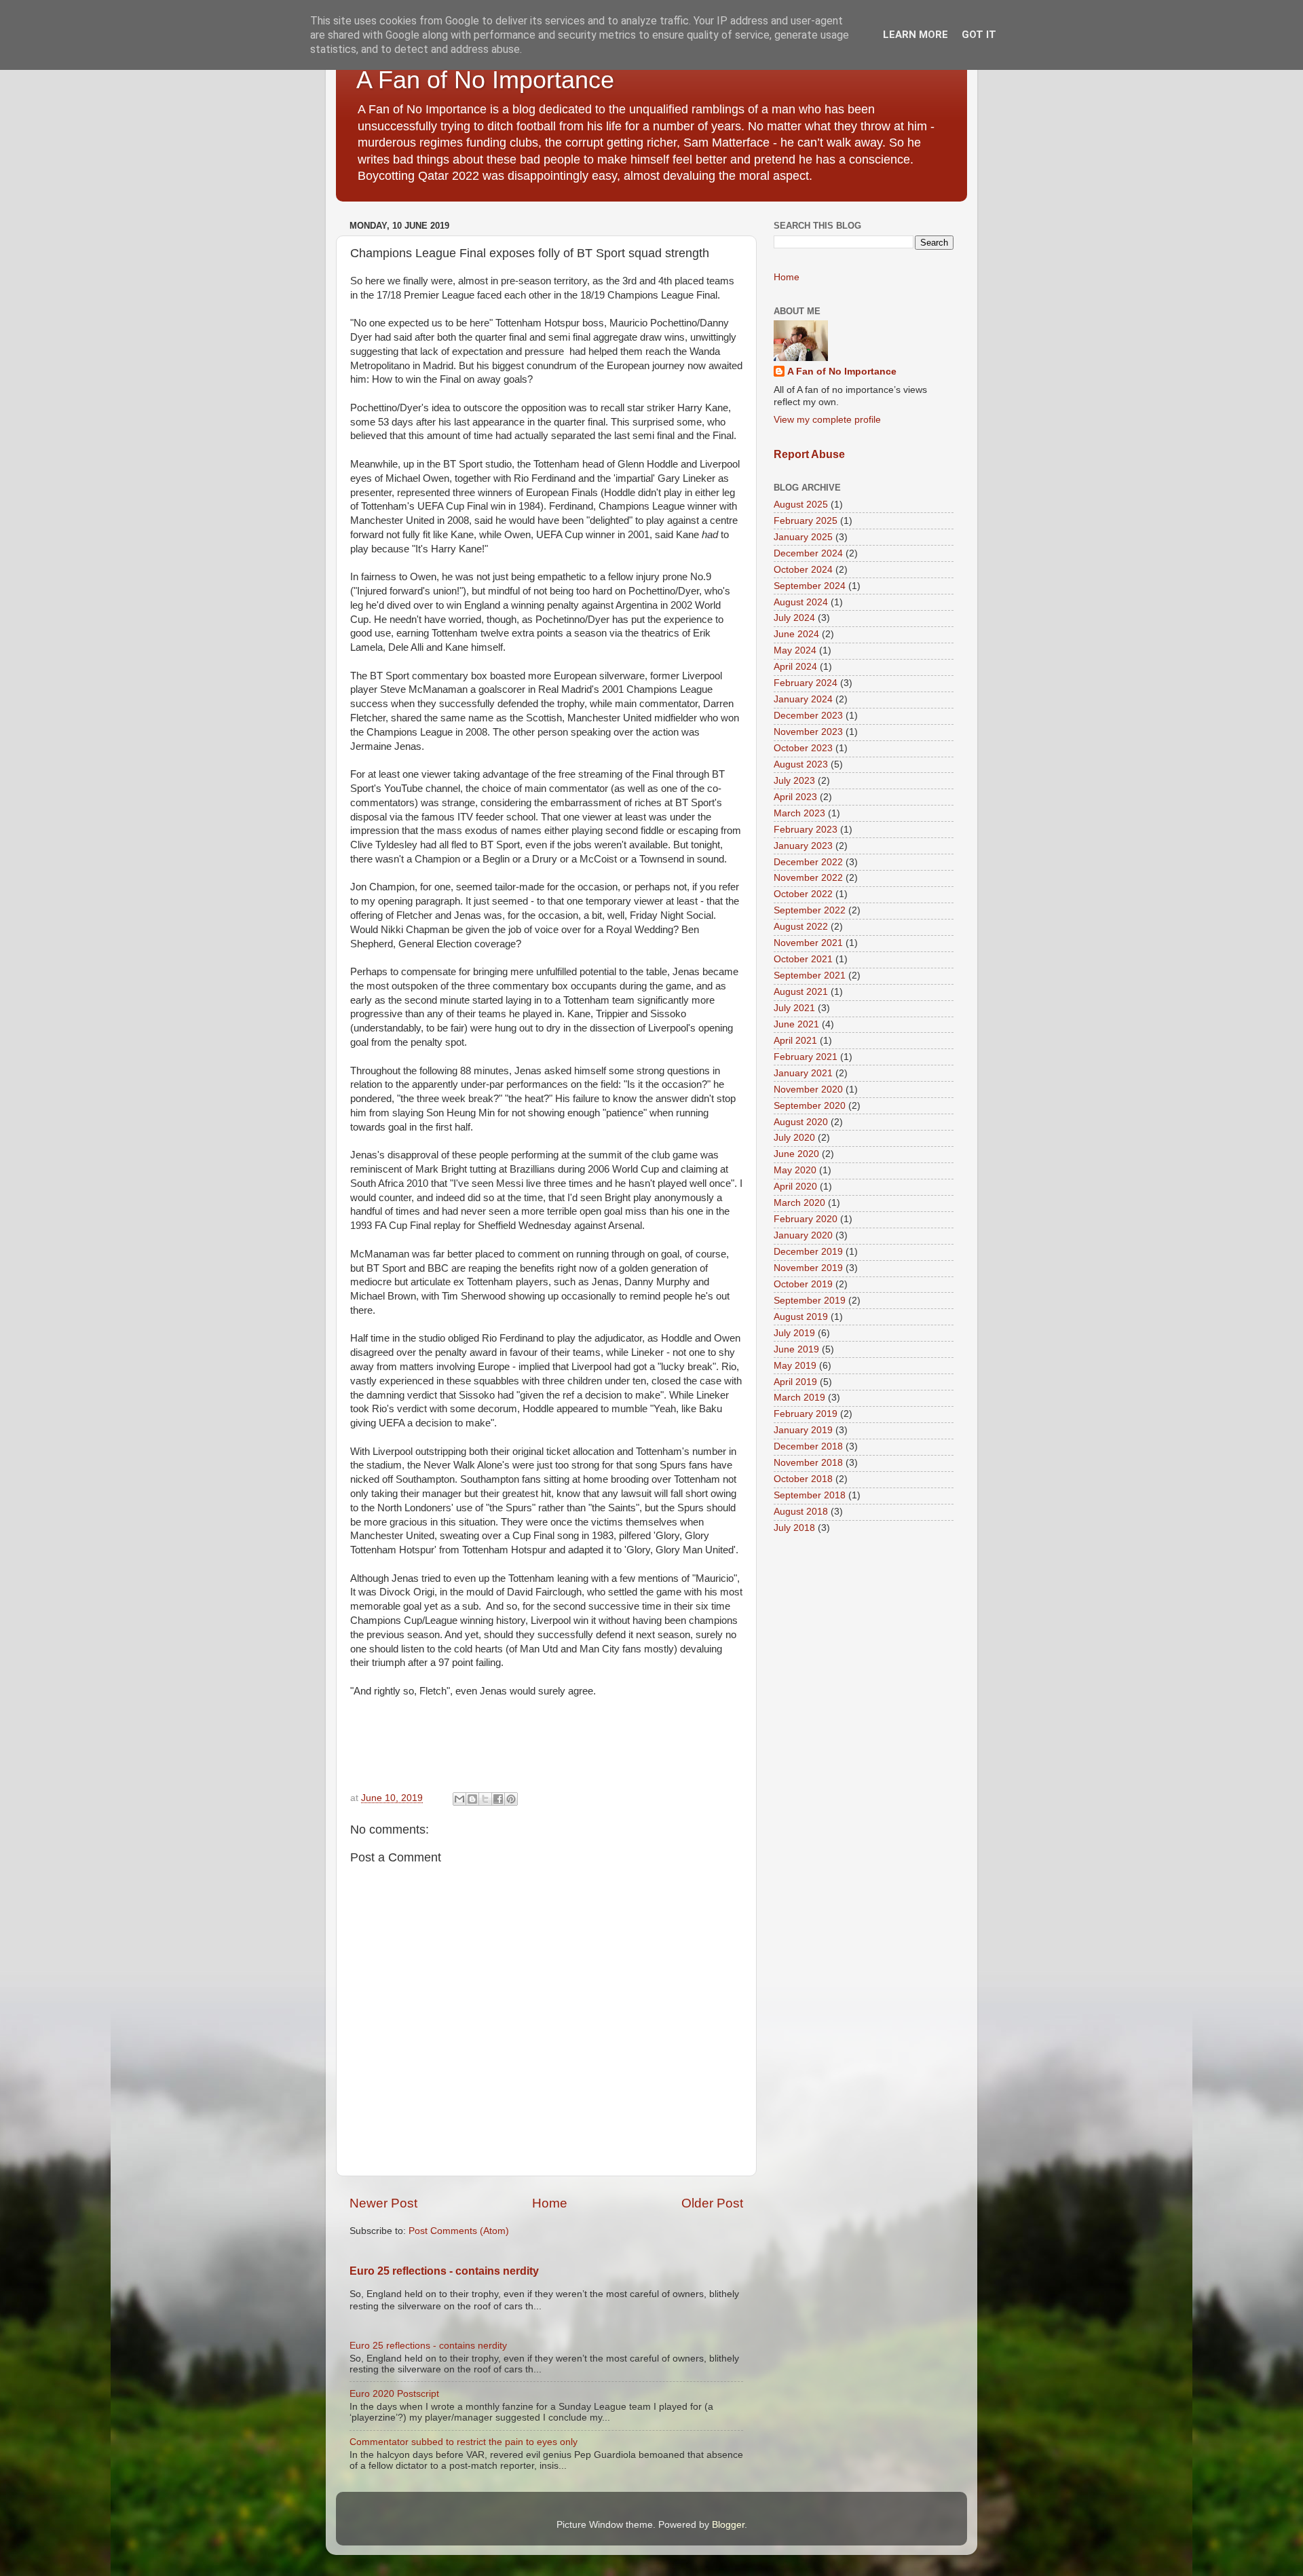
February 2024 (806, 683)
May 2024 (795, 650)
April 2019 (795, 1382)
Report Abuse (809, 454)
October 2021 (803, 959)
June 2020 (796, 1154)
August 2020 (801, 1122)
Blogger (728, 2525)
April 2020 (795, 1187)
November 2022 (808, 878)
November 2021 (808, 943)
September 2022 (810, 910)
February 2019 (806, 1414)
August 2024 (801, 602)
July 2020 (794, 1138)
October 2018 (803, 1479)
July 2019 (794, 1333)
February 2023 (806, 830)
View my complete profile (827, 420)
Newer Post (383, 2203)
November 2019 (808, 1268)
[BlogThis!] (472, 1799)
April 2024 (795, 667)
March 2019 (799, 1398)
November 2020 (808, 1090)
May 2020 (795, 1170)
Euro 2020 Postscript (394, 2394)
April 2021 (795, 1041)
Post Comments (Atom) (459, 2231)
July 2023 (794, 781)
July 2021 (794, 1008)
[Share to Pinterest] (511, 1799)
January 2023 (803, 846)
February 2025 (806, 521)
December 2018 (808, 1446)
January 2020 (803, 1235)
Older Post (712, 2203)
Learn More (915, 35)
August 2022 (801, 927)
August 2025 (801, 505)
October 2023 (803, 748)
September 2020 (810, 1106)
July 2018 (794, 1528)
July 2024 (794, 618)
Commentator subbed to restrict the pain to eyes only (464, 2442)
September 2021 (810, 976)
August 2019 (801, 1317)
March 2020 (799, 1203)
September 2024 (810, 586)
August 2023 (801, 764)
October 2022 (803, 894)
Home (550, 2203)
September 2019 (810, 1301)
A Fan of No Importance (485, 80)
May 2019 (795, 1366)
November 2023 (808, 732)
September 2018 (810, 1495)
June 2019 (796, 1349)
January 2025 (803, 537)
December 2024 (808, 553)
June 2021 (796, 1024)
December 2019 (808, 1252)
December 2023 (808, 716)
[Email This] (459, 1799)
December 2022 (808, 862)
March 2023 (799, 813)
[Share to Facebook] (498, 1799)
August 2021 (801, 992)
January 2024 (803, 699)
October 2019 (803, 1284)
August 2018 (801, 1512)
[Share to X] (485, 1799)
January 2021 (803, 1073)
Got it (979, 35)
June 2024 (796, 634)
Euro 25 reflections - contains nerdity (444, 2271)
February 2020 (806, 1219)
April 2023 (795, 797)
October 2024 (803, 570)
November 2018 (808, 1463)
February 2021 (806, 1057)
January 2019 (803, 1430)
